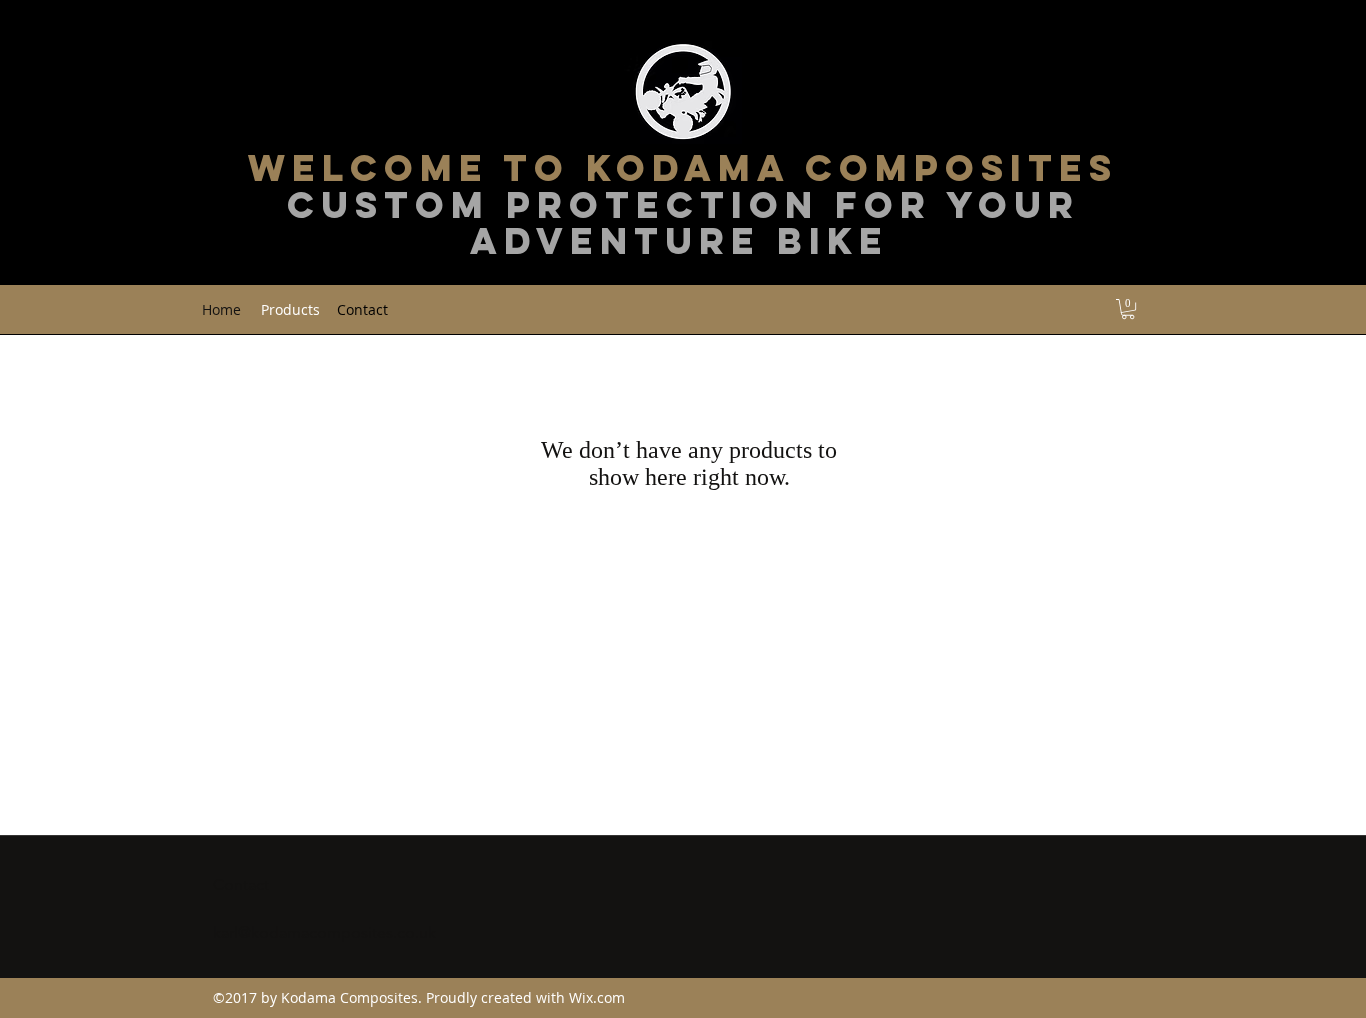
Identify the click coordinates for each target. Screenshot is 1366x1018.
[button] (1128, 309)
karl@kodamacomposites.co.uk (324, 932)
